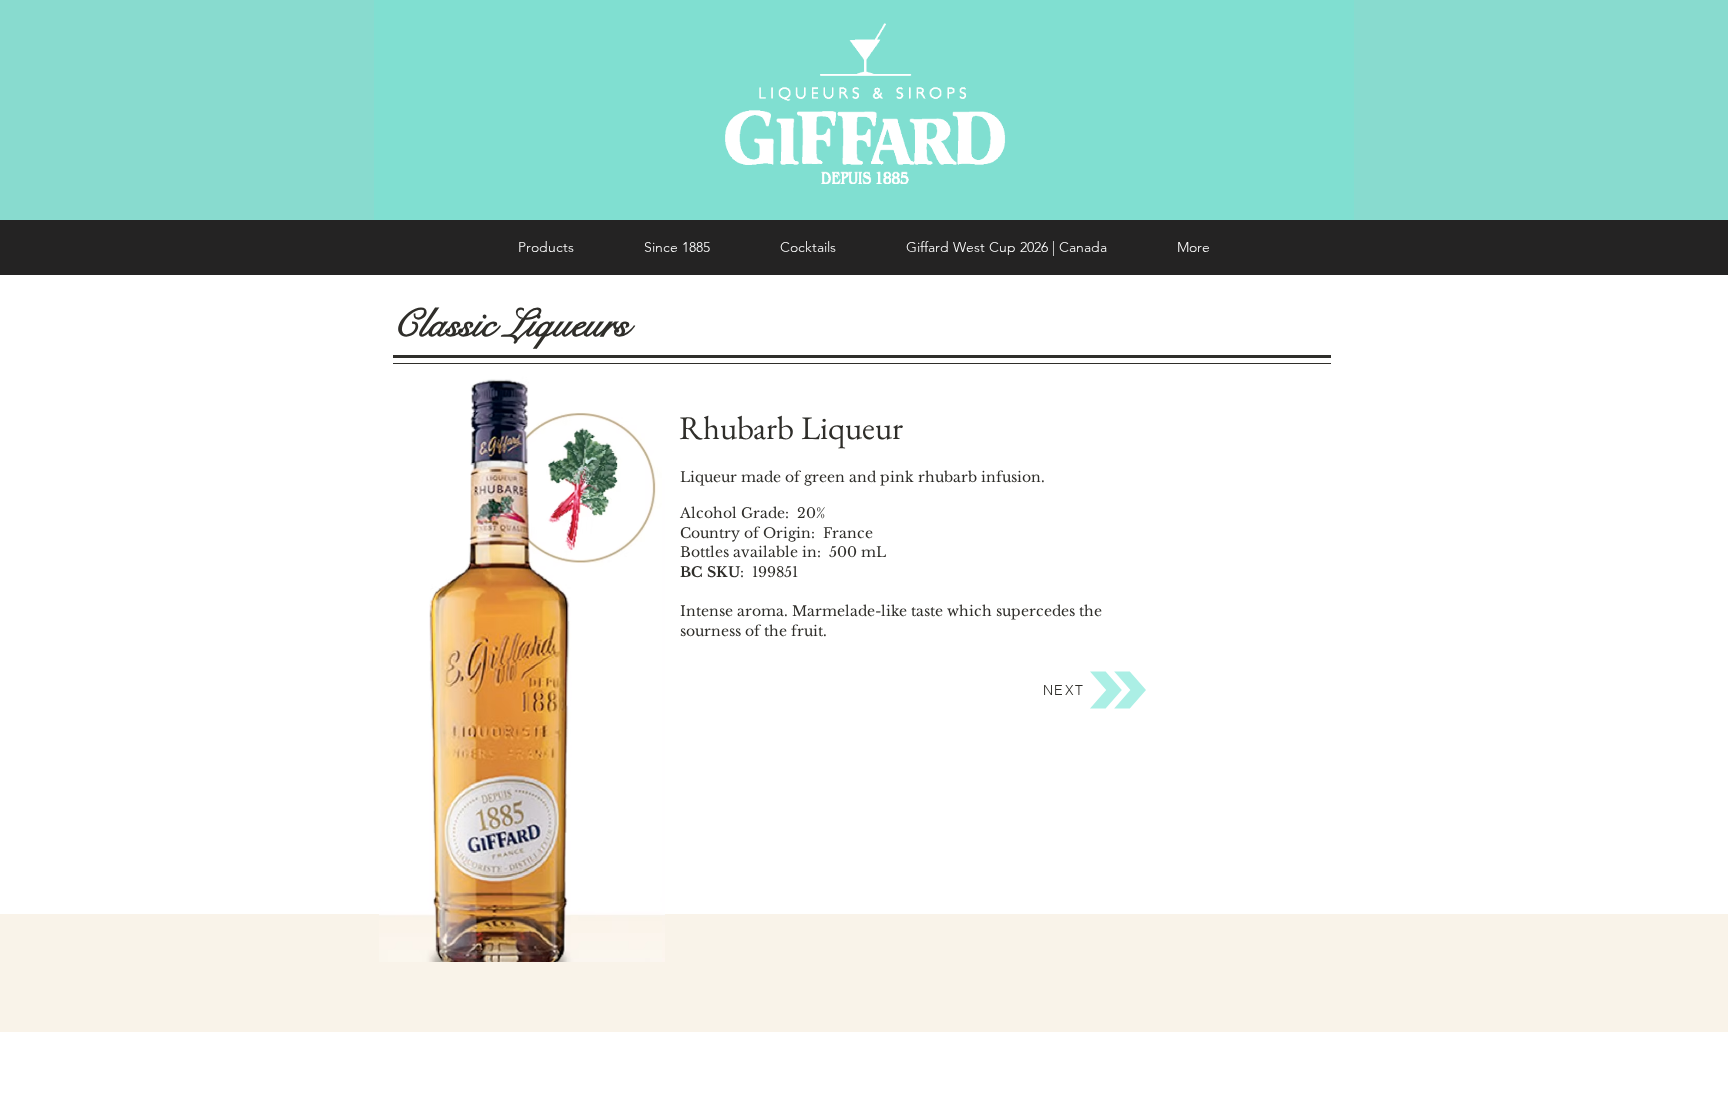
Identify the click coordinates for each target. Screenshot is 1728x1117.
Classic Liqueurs (511, 324)
